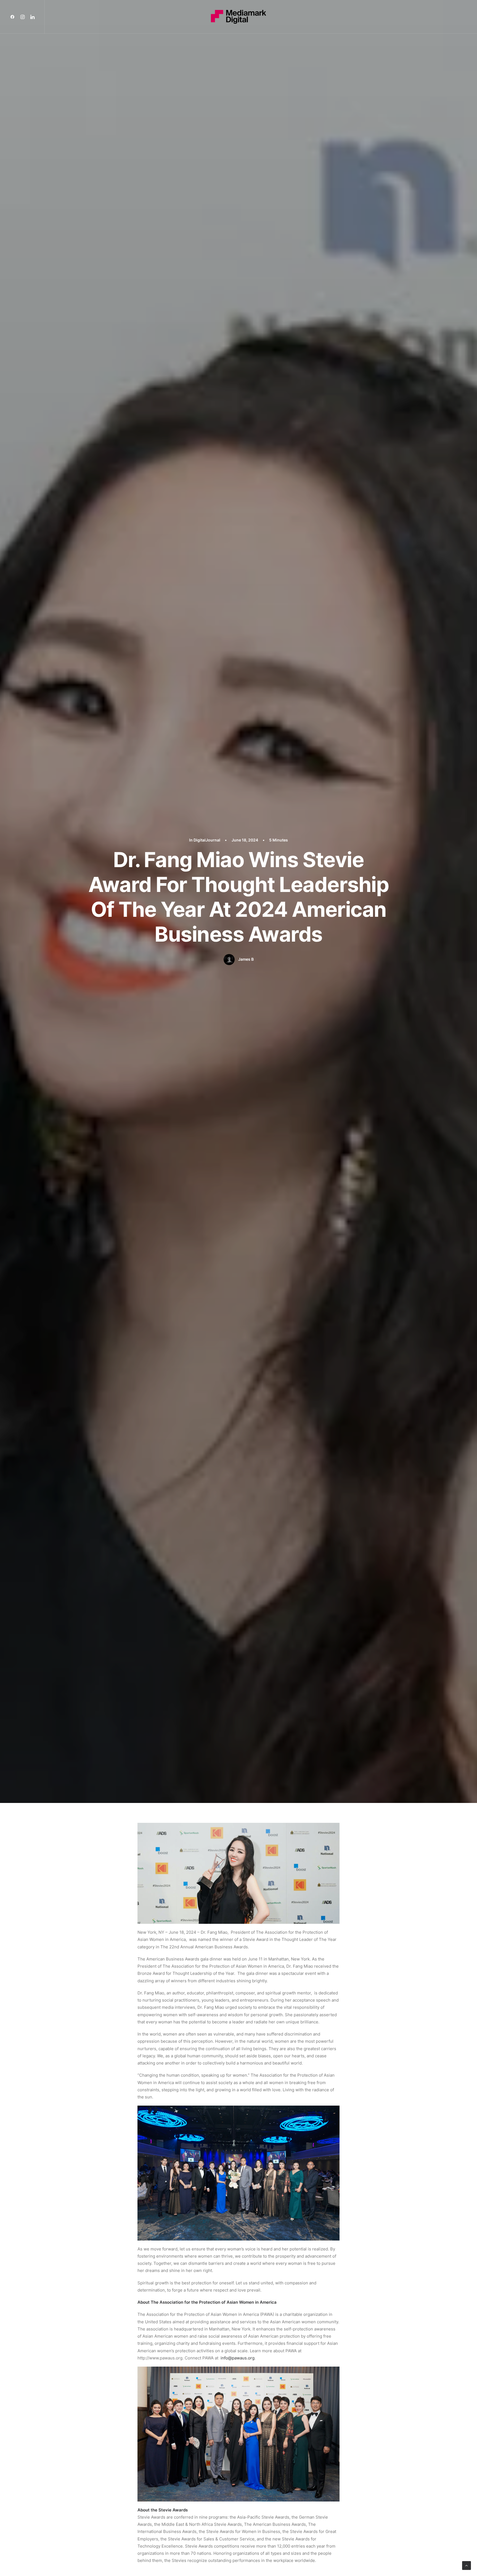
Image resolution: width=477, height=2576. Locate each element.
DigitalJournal (207, 840)
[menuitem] (14, 17)
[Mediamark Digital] (239, 17)
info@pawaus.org (238, 2358)
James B (246, 959)
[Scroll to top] (467, 2565)
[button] (14, 17)
